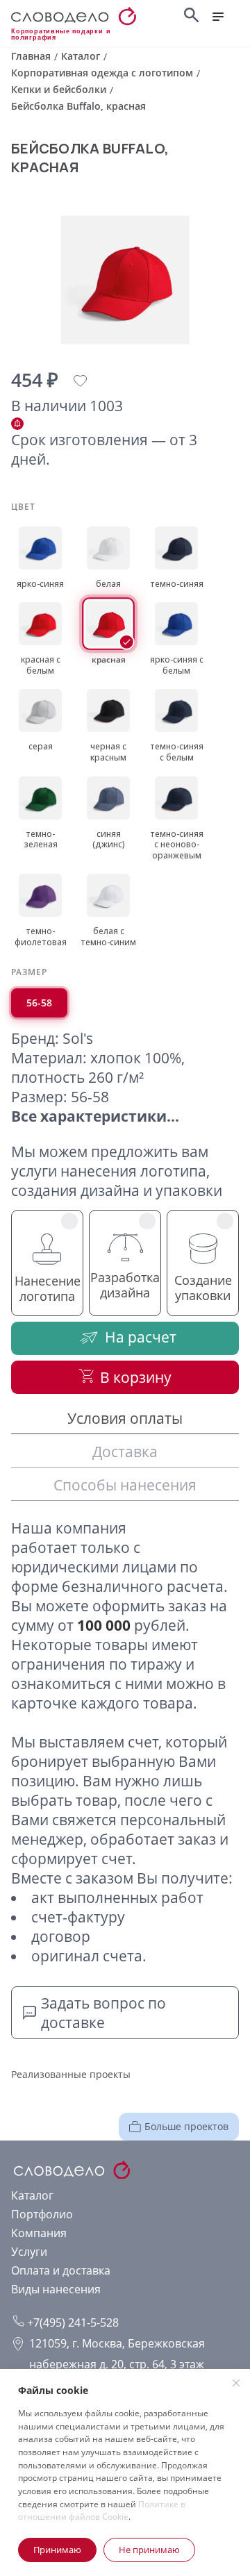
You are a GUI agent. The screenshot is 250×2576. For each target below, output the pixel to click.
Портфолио (42, 2214)
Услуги (29, 2252)
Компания (39, 2233)
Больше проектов (186, 2126)
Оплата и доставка (61, 2270)
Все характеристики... (95, 1116)
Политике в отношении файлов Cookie (102, 2511)
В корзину (136, 1377)
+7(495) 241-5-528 (72, 2322)
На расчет (141, 1337)
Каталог (32, 2195)
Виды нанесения (56, 2289)
